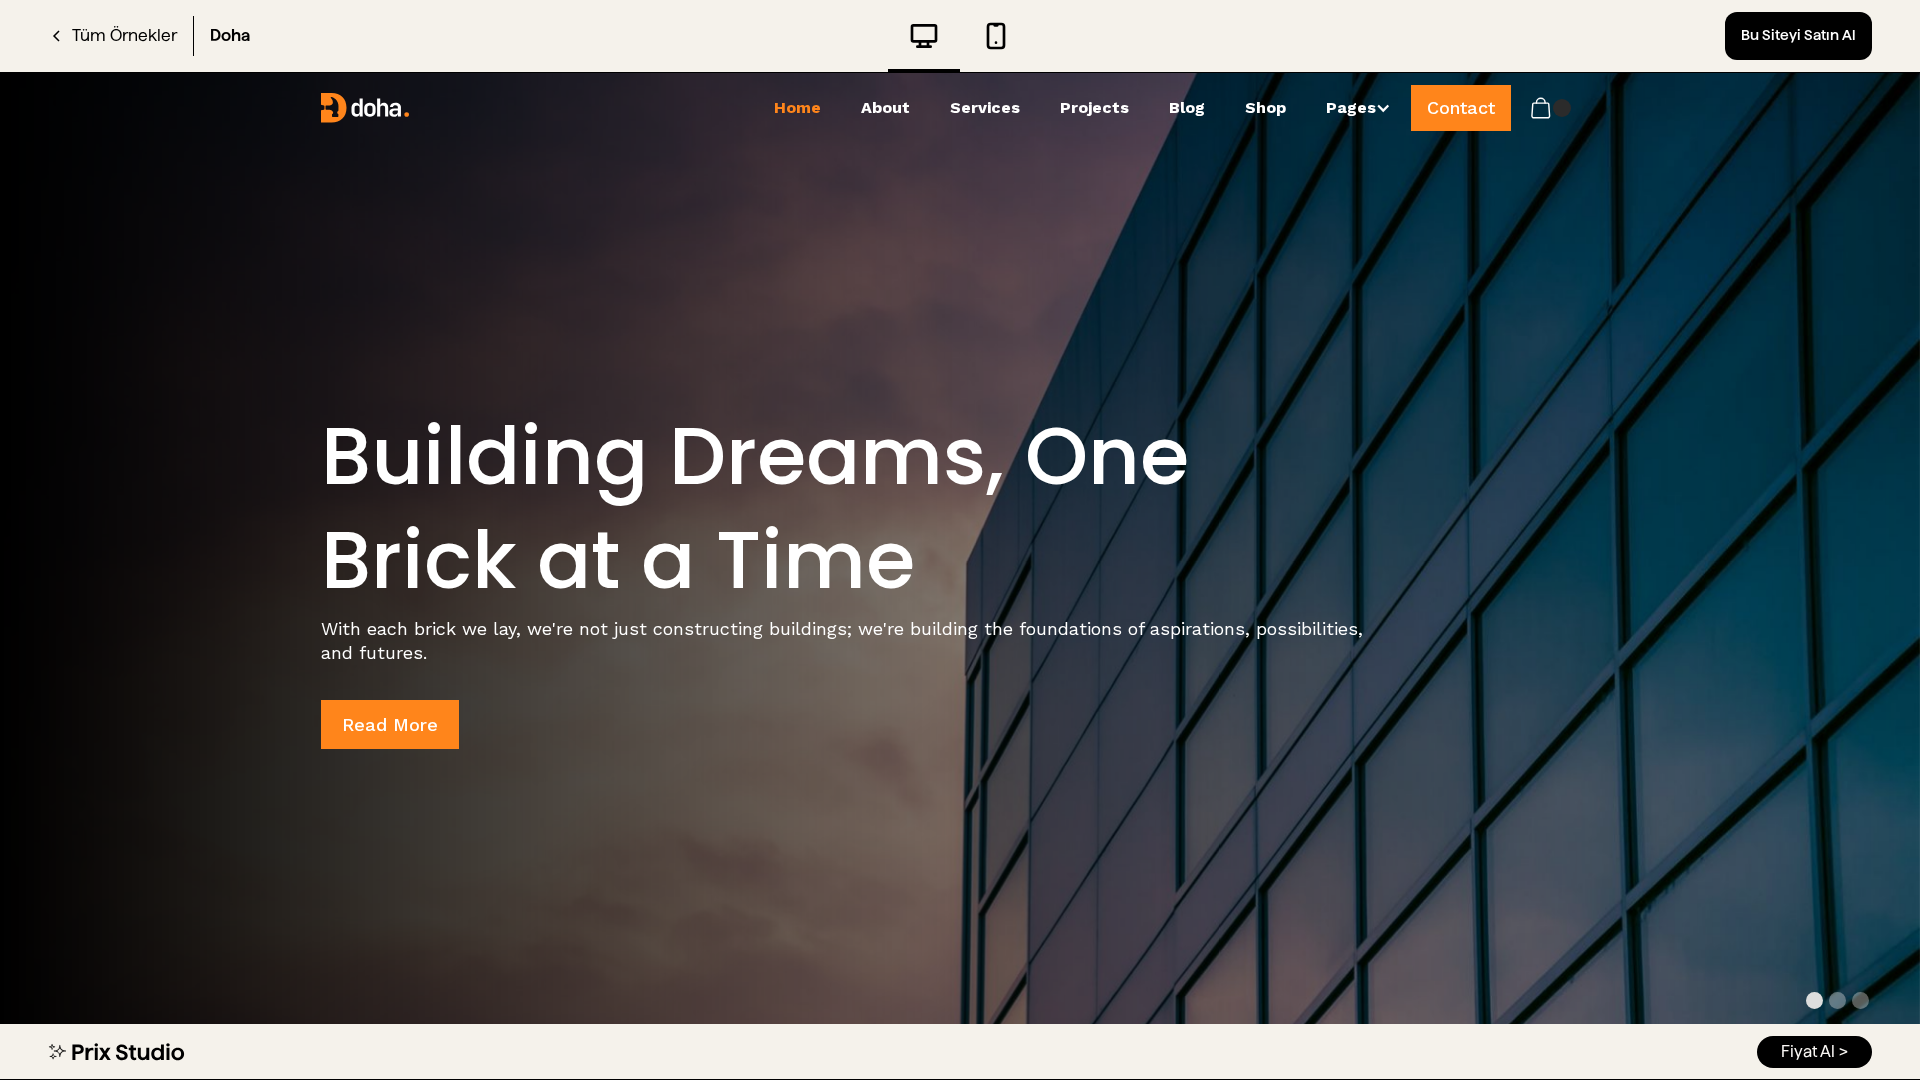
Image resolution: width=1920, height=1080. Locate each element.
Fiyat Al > (1814, 1051)
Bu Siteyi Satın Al (1798, 35)
